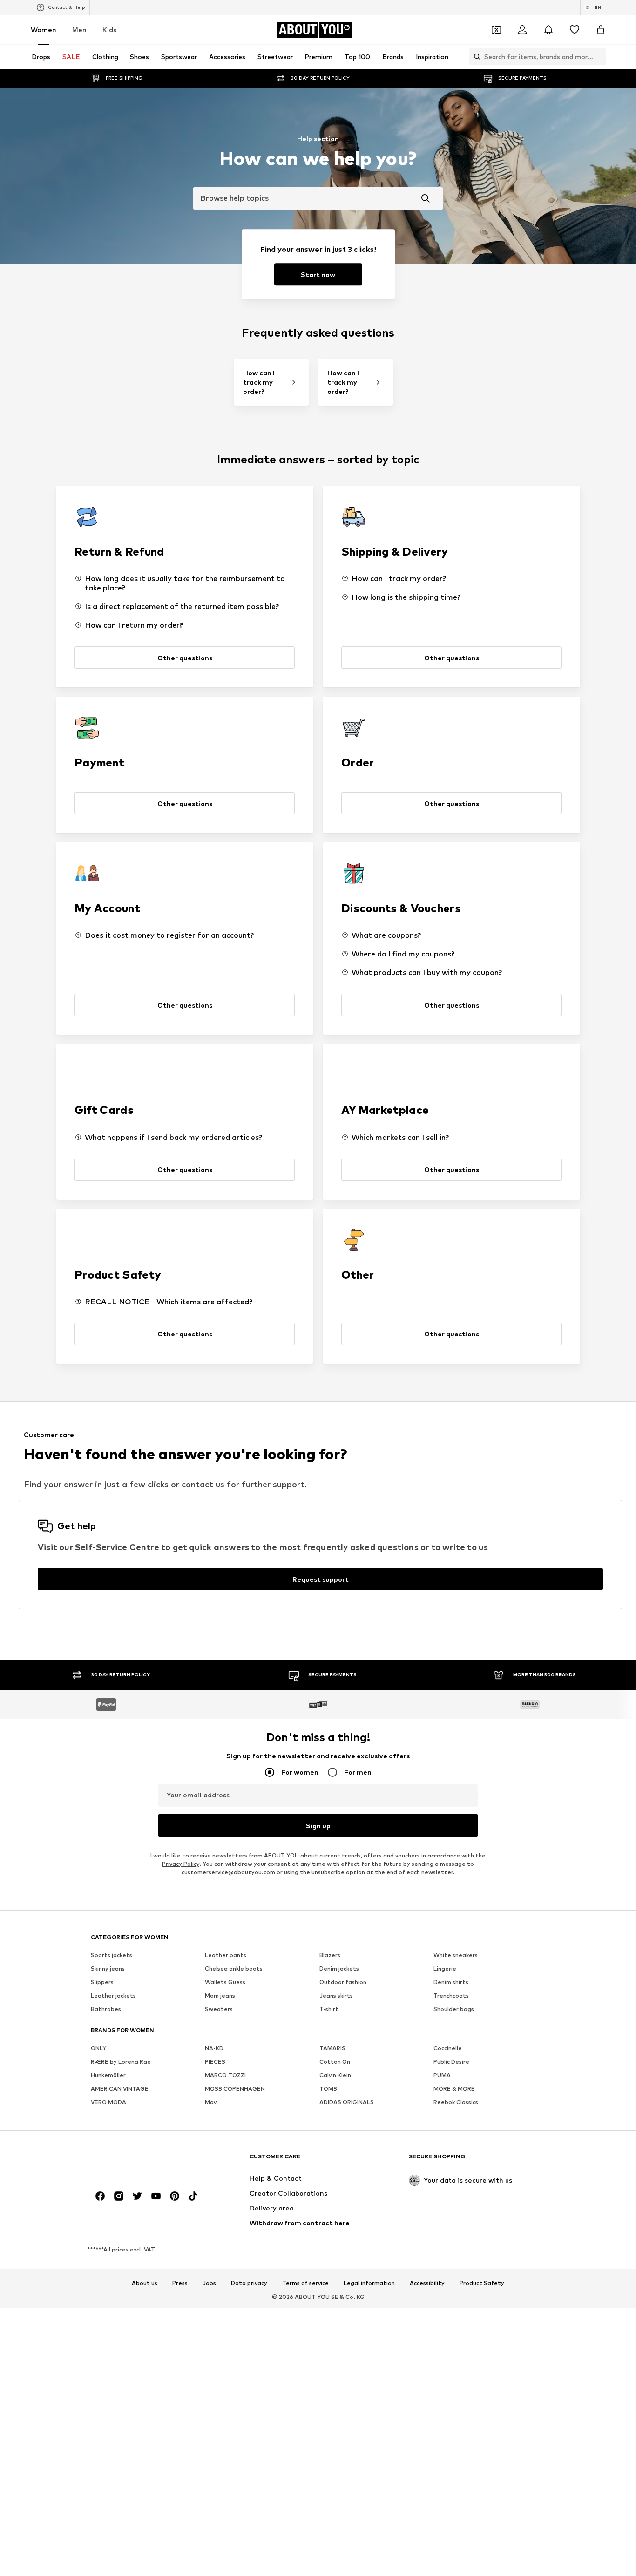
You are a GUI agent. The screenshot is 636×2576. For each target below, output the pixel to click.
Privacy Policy (181, 1864)
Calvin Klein (335, 2076)
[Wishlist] (575, 30)
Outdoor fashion (343, 1983)
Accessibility (427, 2284)
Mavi (211, 2103)
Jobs (209, 2284)
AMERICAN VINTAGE (120, 2089)
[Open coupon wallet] (496, 30)
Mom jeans (220, 1996)
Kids (109, 30)
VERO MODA (108, 2103)
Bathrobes (106, 2010)
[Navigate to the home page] (142, 2161)
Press (180, 2284)
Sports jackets (112, 1956)
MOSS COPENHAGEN (235, 2089)
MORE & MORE (454, 2089)
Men (79, 30)
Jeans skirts (336, 1996)
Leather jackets (113, 1996)
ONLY (98, 2049)
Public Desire (451, 2062)
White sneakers (456, 1956)
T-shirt (329, 2010)
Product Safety (482, 2284)
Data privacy (249, 2284)
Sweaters (219, 2010)
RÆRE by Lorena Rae (121, 2062)
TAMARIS (332, 2049)
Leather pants (226, 1956)
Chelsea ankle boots (234, 1969)
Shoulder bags (454, 2010)
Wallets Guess (225, 1983)
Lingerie (445, 1969)
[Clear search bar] (599, 57)
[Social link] (100, 2196)
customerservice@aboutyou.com (228, 1873)
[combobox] (318, 198)
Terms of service (305, 2284)
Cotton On (335, 2062)
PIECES (215, 2062)
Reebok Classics (456, 2103)
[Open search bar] (475, 57)
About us (145, 2284)
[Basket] (601, 30)
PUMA (442, 2076)
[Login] (522, 30)
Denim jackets (339, 1969)
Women (44, 30)
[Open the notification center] (548, 30)
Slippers (102, 1983)
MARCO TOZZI (225, 2076)
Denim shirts (451, 1983)
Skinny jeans (108, 1969)
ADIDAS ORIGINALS (347, 2103)
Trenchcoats (451, 1996)
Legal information (369, 2284)
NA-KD (214, 2049)
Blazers (330, 1956)
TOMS (328, 2089)
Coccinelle (448, 2049)
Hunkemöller (108, 2076)
